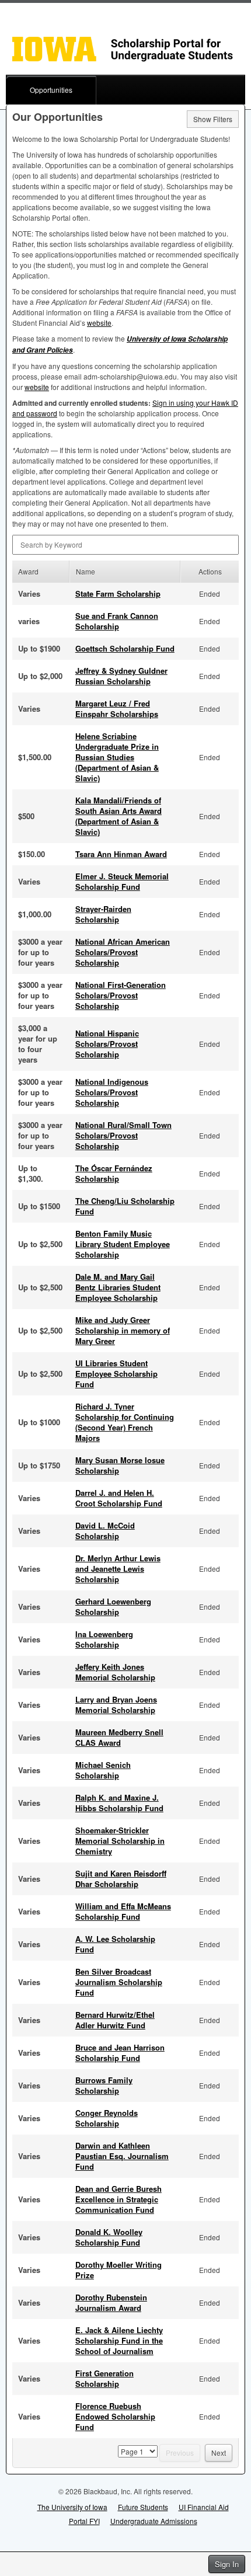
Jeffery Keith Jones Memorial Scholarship (115, 1672)
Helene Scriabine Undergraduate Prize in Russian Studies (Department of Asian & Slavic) (117, 757)
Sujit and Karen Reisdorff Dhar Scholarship (121, 1879)
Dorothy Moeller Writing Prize (118, 2270)
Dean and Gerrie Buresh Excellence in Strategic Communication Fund (118, 2199)
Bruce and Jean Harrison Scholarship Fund (120, 2053)
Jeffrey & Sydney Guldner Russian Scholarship (121, 676)
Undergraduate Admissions (154, 2521)
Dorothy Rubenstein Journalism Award (111, 2302)
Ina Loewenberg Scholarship (104, 1639)
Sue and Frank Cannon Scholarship (117, 621)
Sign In (227, 2564)
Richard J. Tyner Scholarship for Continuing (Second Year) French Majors (125, 1422)
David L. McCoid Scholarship (105, 1531)
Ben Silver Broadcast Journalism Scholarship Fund (119, 1982)
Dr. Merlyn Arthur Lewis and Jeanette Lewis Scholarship (118, 1569)
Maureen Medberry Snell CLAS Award (119, 1737)
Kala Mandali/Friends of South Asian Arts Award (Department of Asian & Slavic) (118, 816)
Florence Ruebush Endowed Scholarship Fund (115, 2416)
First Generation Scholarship (104, 2378)
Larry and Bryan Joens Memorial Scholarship (116, 1705)
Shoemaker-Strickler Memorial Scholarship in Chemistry (120, 1841)
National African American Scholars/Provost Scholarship (123, 952)
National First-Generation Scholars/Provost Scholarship (121, 995)
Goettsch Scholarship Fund (125, 648)
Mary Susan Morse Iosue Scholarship (120, 1465)
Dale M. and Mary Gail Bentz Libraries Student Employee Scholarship (118, 1287)
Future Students (143, 2507)
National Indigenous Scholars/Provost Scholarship (112, 1092)
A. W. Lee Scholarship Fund (115, 1944)
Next (219, 2453)
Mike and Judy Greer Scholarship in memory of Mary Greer (123, 1330)
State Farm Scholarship (118, 593)
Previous (180, 2453)
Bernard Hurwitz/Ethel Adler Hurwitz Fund (115, 2020)
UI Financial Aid (204, 2507)
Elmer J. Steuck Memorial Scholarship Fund (122, 881)
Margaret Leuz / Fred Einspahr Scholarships (117, 709)
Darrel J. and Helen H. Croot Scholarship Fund (119, 1498)
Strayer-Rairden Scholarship (103, 914)
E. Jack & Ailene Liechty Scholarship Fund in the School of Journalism (119, 2340)
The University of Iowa (72, 2507)
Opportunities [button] (51, 90)
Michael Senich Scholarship (103, 1770)
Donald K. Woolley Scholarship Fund (109, 2237)
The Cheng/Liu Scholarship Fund (125, 1206)
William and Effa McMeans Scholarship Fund (123, 1911)
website (99, 323)
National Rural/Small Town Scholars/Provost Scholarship (123, 1135)
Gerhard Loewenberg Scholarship (113, 1606)
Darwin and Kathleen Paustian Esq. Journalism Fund (122, 2156)
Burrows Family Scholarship (104, 2085)
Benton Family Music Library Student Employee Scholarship (123, 1244)
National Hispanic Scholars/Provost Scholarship (107, 1044)
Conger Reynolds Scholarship (107, 2118)
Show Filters (213, 119)
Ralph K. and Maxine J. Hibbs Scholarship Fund (119, 1803)
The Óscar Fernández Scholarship (114, 1173)
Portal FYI (84, 2521)
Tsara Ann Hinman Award (121, 854)
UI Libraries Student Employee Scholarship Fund (116, 1374)
